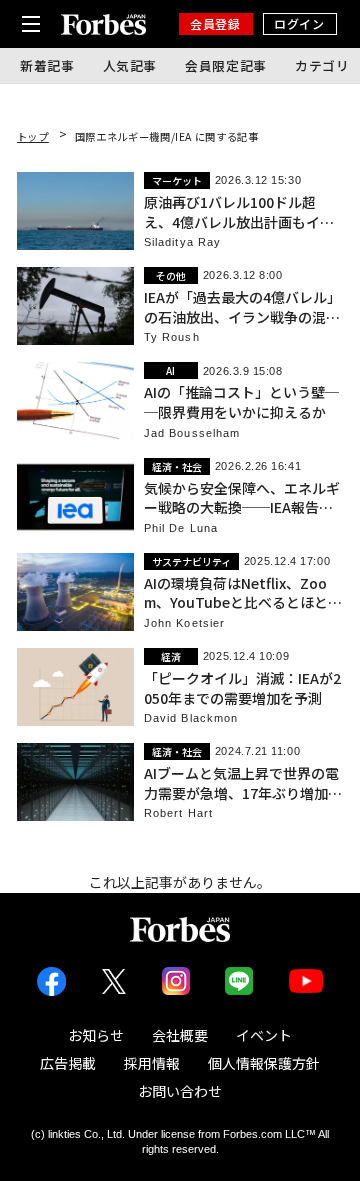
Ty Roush (172, 337)
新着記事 (47, 65)
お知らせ (96, 1035)
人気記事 (130, 65)
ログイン (299, 23)
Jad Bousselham (192, 433)
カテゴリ (322, 65)
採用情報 (152, 1063)
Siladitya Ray (182, 242)
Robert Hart (178, 813)
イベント (264, 1035)
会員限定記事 (226, 65)
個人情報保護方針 (264, 1063)
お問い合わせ (180, 1091)
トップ (33, 136)
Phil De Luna (181, 528)
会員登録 (215, 23)
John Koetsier (184, 623)
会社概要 (180, 1035)
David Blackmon (191, 718)
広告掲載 (68, 1063)
